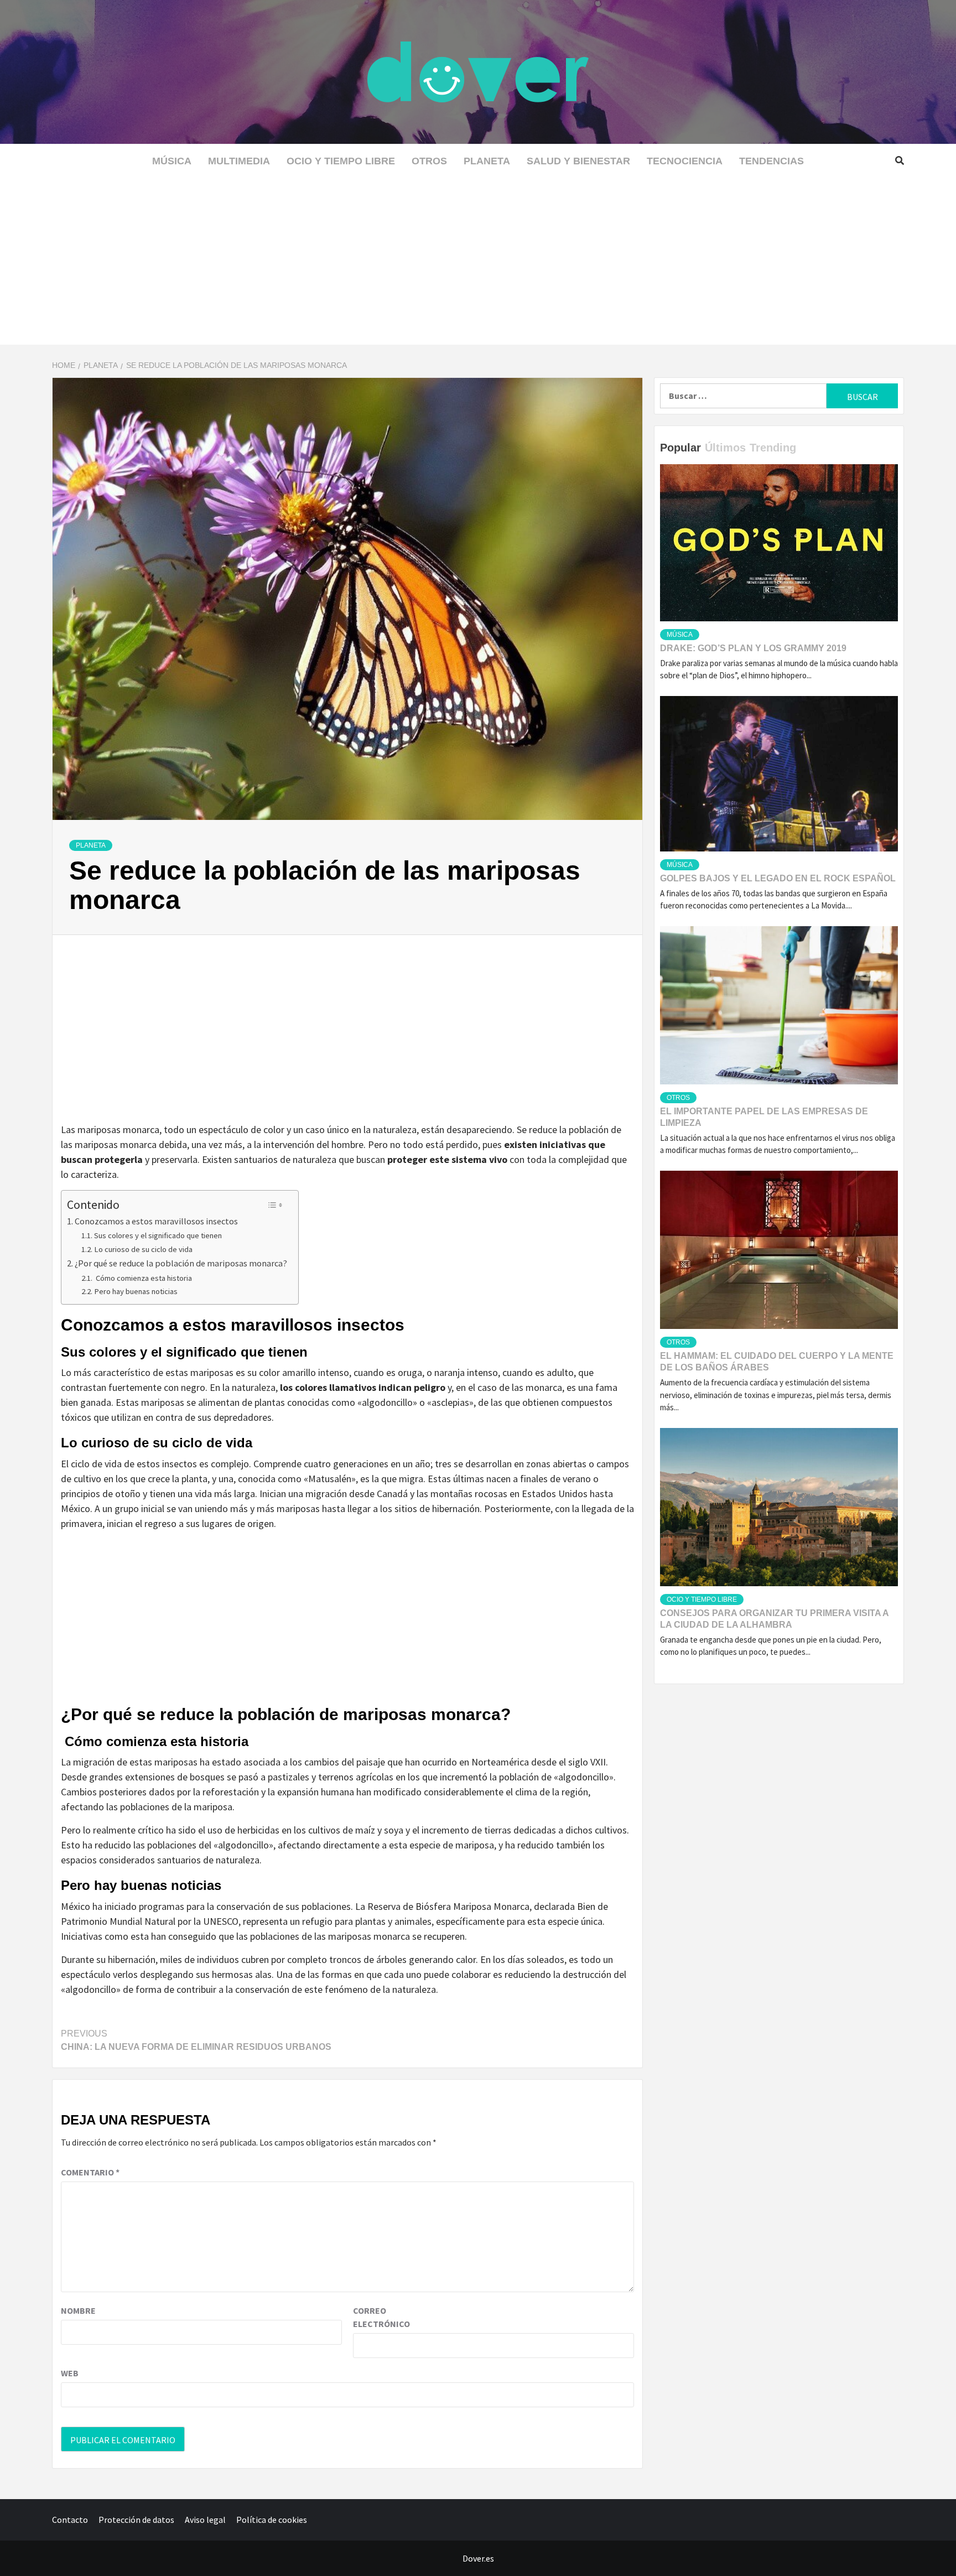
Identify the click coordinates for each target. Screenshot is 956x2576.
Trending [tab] (773, 448)
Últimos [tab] (725, 448)
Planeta (487, 161)
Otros (429, 161)
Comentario (90, 2172)
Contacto (70, 2520)
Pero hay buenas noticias (136, 1291)
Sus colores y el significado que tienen (158, 1235)
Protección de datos (136, 2520)
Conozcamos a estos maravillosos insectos (156, 1221)
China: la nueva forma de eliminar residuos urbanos (196, 2040)
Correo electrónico (381, 2317)
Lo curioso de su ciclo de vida (143, 1249)
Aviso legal (205, 2520)
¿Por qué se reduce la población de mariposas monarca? (181, 1263)
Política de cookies (272, 2520)
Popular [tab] (680, 448)
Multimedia (239, 161)
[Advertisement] (478, 262)
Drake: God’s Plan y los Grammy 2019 (753, 648)
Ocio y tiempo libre (341, 161)
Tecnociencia (685, 161)
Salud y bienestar (578, 161)
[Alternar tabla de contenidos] (275, 1205)
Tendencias (771, 161)
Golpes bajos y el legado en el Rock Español (778, 878)
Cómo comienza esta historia (143, 1278)
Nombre (78, 2310)
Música (172, 161)
